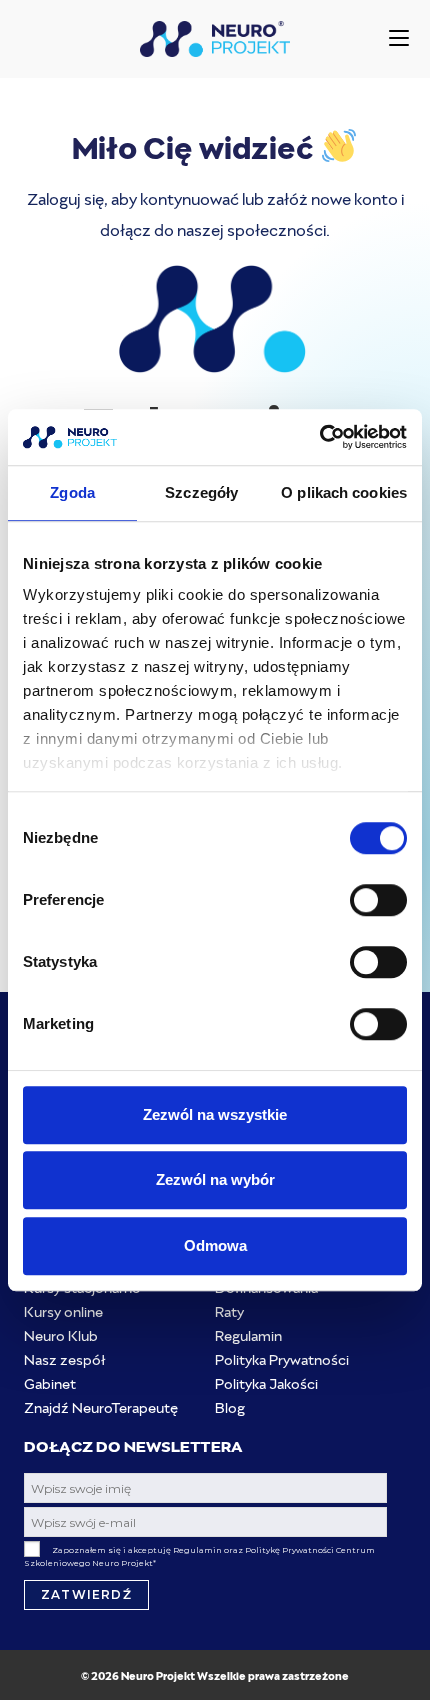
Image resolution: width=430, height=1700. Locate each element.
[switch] (378, 900)
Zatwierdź (86, 1594)
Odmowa (215, 1245)
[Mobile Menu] (399, 38)
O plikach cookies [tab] (344, 492)
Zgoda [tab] (72, 492)
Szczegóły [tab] (201, 492)
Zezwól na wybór (215, 1179)
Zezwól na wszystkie (215, 1114)
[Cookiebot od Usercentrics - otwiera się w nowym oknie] (319, 437)
